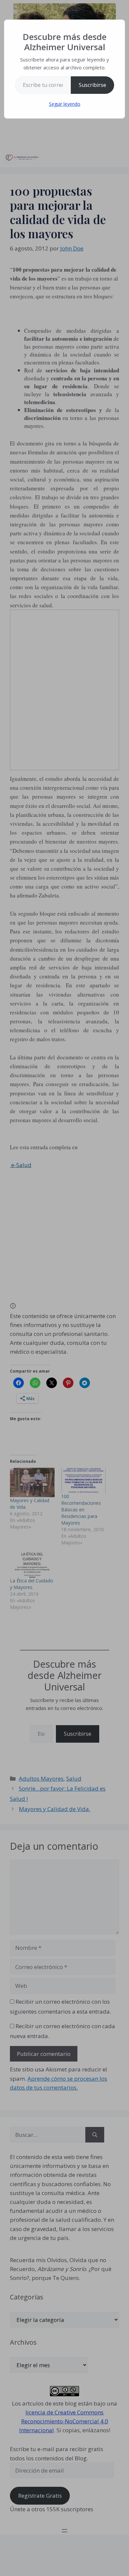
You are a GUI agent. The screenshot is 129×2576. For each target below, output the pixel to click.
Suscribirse (92, 85)
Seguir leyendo (65, 104)
